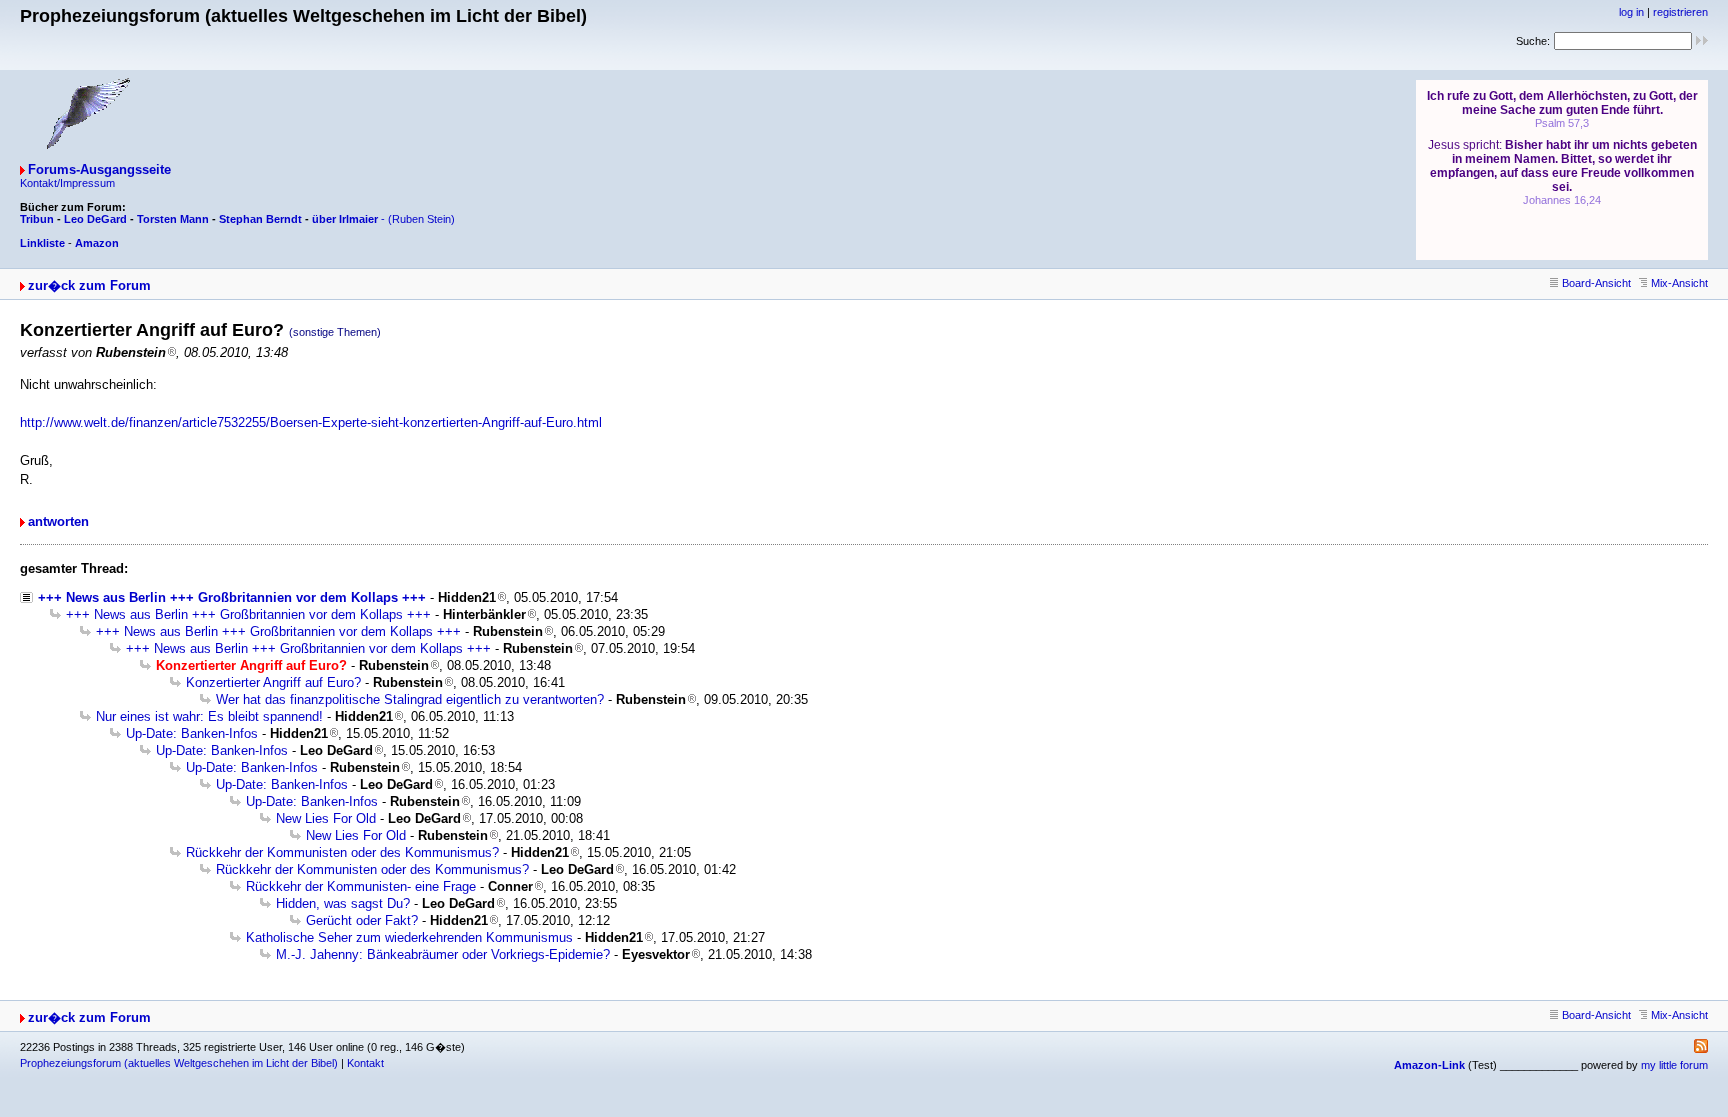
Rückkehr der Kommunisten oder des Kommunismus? (342, 852)
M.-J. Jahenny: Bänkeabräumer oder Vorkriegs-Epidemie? (443, 954)
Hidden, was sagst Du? (343, 903)
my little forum (1674, 1065)
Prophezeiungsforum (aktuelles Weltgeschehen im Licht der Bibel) (179, 1063)
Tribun (37, 219)
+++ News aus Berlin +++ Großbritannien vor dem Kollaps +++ (232, 597)
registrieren (1680, 12)
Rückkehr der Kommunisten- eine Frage (361, 886)
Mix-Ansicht (1679, 283)
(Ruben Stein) (421, 219)
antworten (58, 521)
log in (1631, 12)
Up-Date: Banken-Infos (192, 733)
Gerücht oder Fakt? (362, 920)
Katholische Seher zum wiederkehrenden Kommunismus (409, 937)
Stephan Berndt (260, 219)
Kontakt (365, 1063)
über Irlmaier (345, 219)
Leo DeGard (95, 219)
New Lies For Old (326, 818)
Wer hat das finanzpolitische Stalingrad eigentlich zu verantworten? (410, 699)
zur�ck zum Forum (89, 285)
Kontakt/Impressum (67, 183)
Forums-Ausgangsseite (99, 169)
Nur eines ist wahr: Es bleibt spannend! (209, 716)
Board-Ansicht (1596, 283)
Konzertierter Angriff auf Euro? (273, 682)
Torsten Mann (173, 219)
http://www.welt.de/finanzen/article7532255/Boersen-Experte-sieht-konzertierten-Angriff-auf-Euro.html (311, 422)
